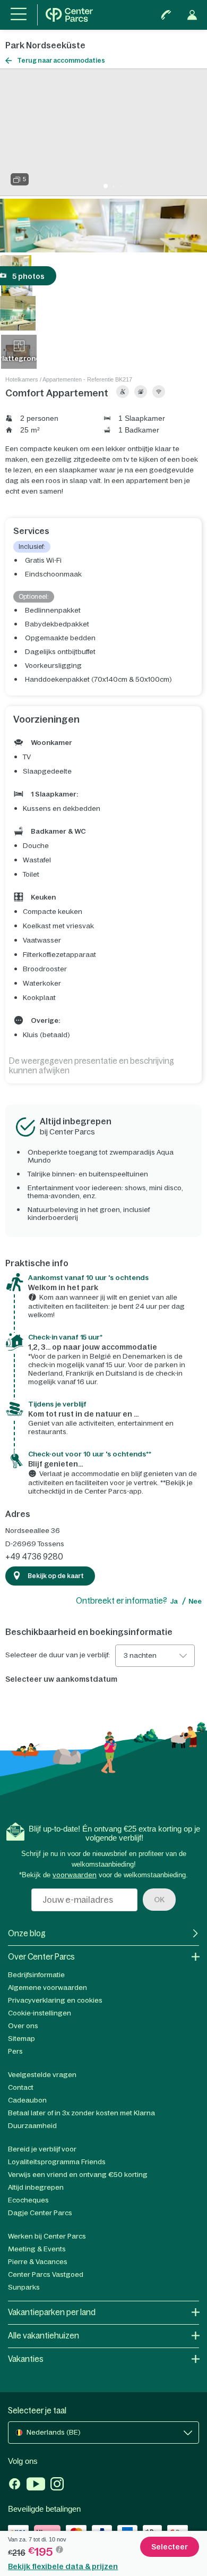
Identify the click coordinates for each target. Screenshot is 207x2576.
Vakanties (26, 2359)
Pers (15, 2051)
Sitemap (21, 2039)
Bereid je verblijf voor (42, 2149)
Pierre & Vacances (38, 2262)
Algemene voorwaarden (48, 1988)
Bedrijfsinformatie (36, 1975)
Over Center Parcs (41, 1957)
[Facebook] (15, 2485)
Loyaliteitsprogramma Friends (57, 2162)
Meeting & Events (37, 2249)
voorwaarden (75, 1875)
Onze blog (27, 1933)
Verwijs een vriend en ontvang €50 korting (78, 2175)
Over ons (23, 2026)
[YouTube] (36, 2485)
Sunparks (24, 2287)
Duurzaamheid (32, 2126)
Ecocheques (28, 2200)
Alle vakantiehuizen (44, 2336)
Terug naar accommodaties (61, 61)
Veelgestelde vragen (42, 2075)
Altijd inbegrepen (36, 2187)
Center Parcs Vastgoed (46, 2274)
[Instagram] (57, 2485)
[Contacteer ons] (166, 15)
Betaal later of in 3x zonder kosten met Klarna (81, 2113)
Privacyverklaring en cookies (55, 2000)
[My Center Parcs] (192, 15)
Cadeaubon (27, 2100)
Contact (21, 2087)
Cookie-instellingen (40, 2013)
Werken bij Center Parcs (47, 2236)
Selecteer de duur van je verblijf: (58, 1655)
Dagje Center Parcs (40, 2213)
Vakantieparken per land (52, 2312)
